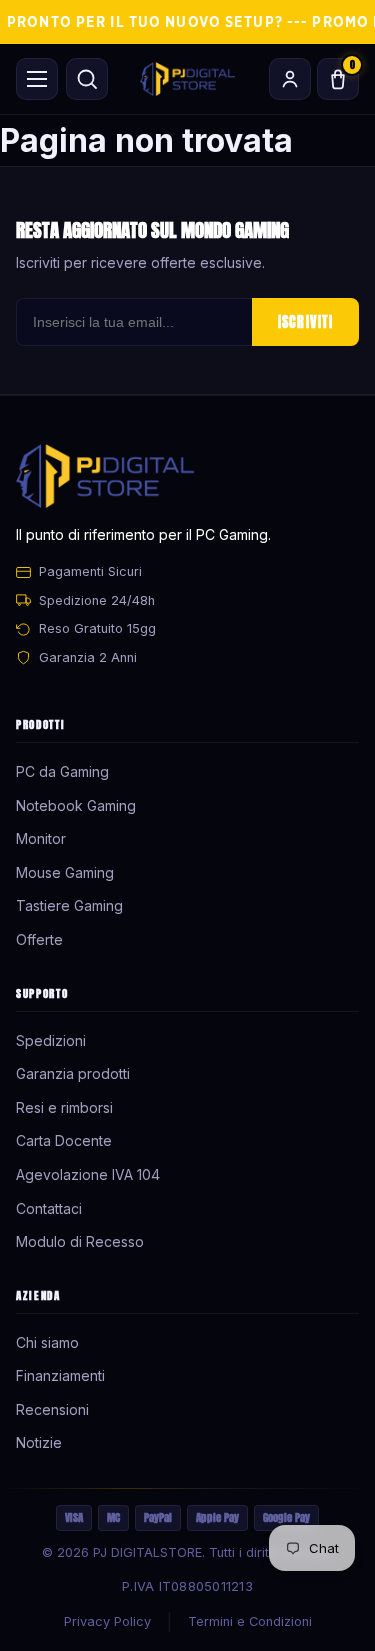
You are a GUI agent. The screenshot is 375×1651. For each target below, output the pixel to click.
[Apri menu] (37, 79)
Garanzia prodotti (73, 1073)
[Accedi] (290, 79)
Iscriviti (305, 322)
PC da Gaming (62, 771)
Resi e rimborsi (64, 1107)
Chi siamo (47, 1342)
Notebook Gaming (76, 805)
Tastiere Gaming (69, 905)
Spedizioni (51, 1040)
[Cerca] (87, 79)
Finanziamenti (60, 1375)
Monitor (41, 838)
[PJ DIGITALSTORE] (187, 79)
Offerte (39, 939)
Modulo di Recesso (80, 1241)
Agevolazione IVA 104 (88, 1174)
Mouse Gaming (65, 872)
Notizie (39, 1442)
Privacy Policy (107, 1621)
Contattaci (49, 1208)
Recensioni (52, 1409)
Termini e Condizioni (250, 1621)
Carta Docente (64, 1140)
